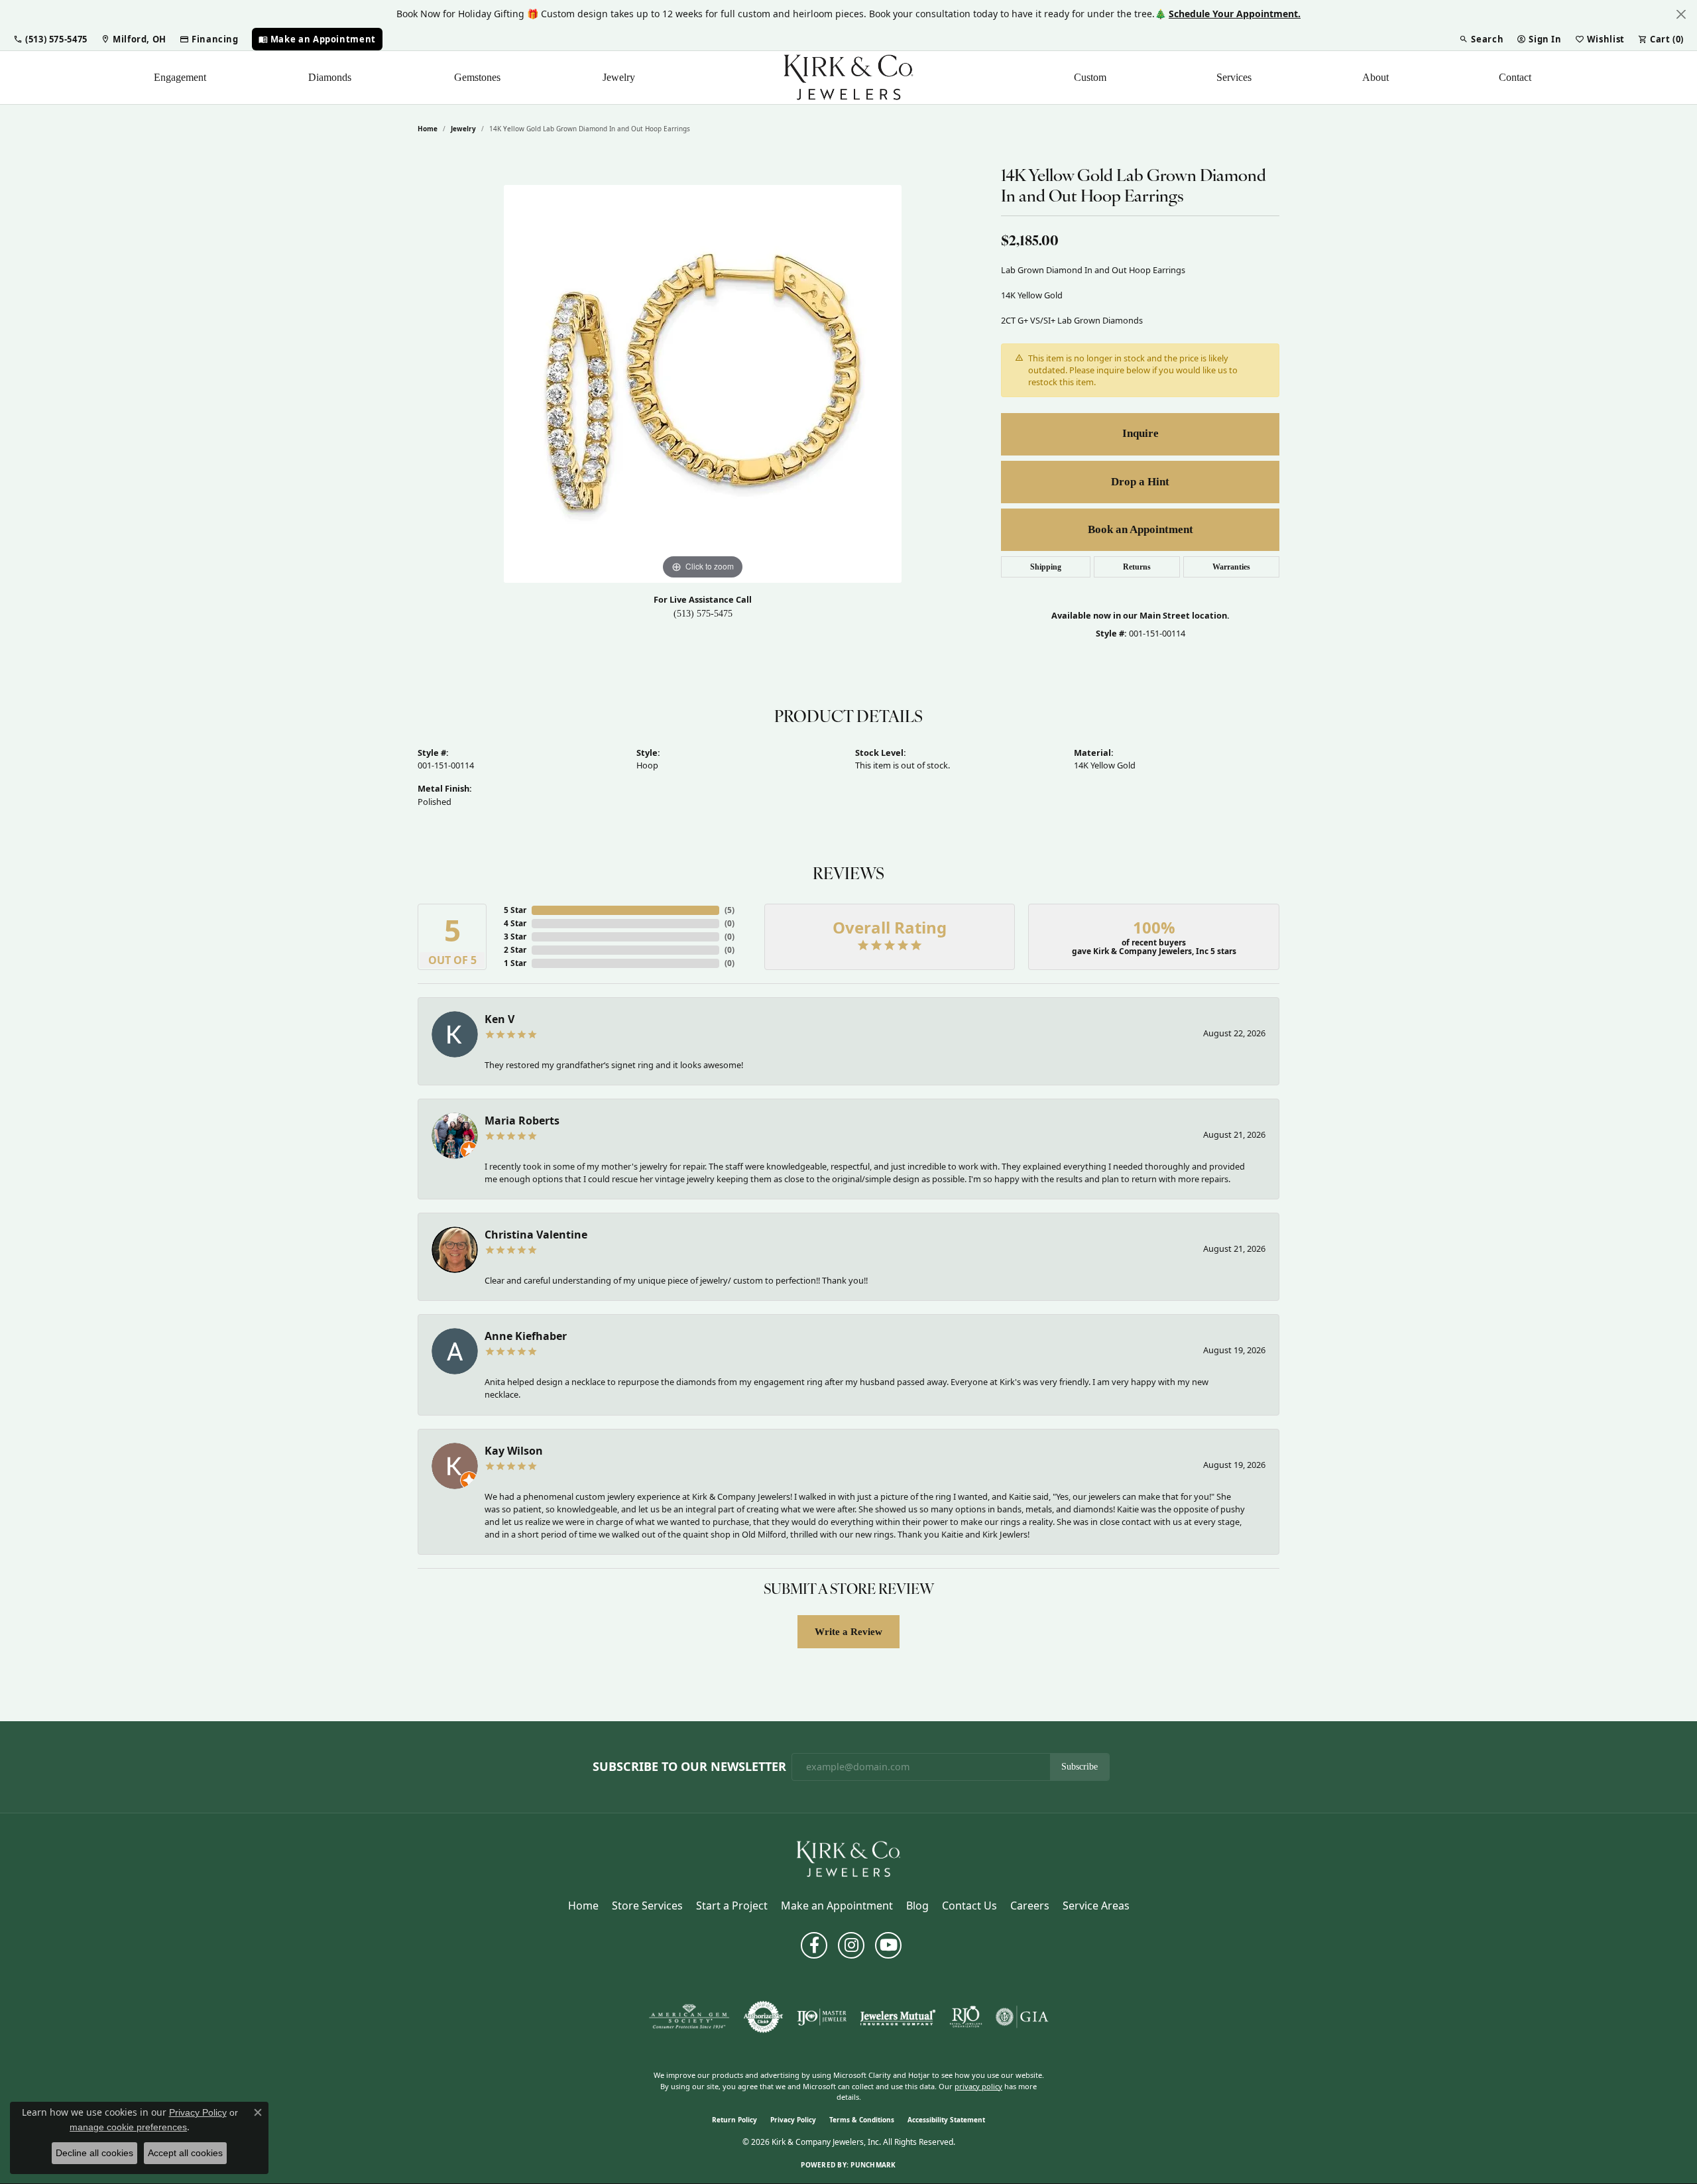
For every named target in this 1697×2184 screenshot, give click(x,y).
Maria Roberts (522, 1121)
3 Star (515, 937)
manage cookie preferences (128, 2127)
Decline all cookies (94, 2153)
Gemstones (477, 77)
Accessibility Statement (946, 2120)
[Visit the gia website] (1022, 2017)
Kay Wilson (514, 1451)
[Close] (1681, 14)
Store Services (647, 1906)
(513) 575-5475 (703, 614)
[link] (134, 39)
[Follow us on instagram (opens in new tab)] (851, 1945)
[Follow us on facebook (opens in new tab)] (814, 1945)
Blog (917, 1906)
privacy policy (978, 2086)
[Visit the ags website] (689, 2017)
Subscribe (1080, 1767)
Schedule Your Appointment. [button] (1235, 14)
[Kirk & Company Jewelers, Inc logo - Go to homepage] (848, 78)
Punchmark (873, 2165)
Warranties (1231, 567)
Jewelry (619, 77)
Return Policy (734, 2120)
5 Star (515, 910)
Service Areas (1096, 1906)
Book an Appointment (1141, 529)
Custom (1090, 77)
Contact (1515, 77)
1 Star (515, 963)
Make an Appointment (837, 1906)
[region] (703, 384)
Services (1234, 77)
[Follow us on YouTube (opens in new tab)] (888, 1945)
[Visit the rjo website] (966, 2017)
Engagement (180, 77)
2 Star (515, 950)
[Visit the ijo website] (822, 2017)
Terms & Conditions (862, 2120)
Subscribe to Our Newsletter (689, 1767)
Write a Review (848, 1631)
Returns (1137, 567)
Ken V (499, 1019)
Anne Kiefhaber (526, 1336)
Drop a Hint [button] (1140, 482)
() (730, 910)
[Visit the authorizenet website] (764, 2017)
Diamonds (330, 77)
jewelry (463, 129)
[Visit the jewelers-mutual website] (898, 2017)
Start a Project (732, 1906)
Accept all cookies (185, 2153)
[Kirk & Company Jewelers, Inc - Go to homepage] (848, 1858)
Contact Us (969, 1906)
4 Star (515, 923)
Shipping (1046, 567)
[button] (50, 39)
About (1375, 77)
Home (428, 129)
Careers (1030, 1906)
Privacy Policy (793, 2120)
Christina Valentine (536, 1235)
